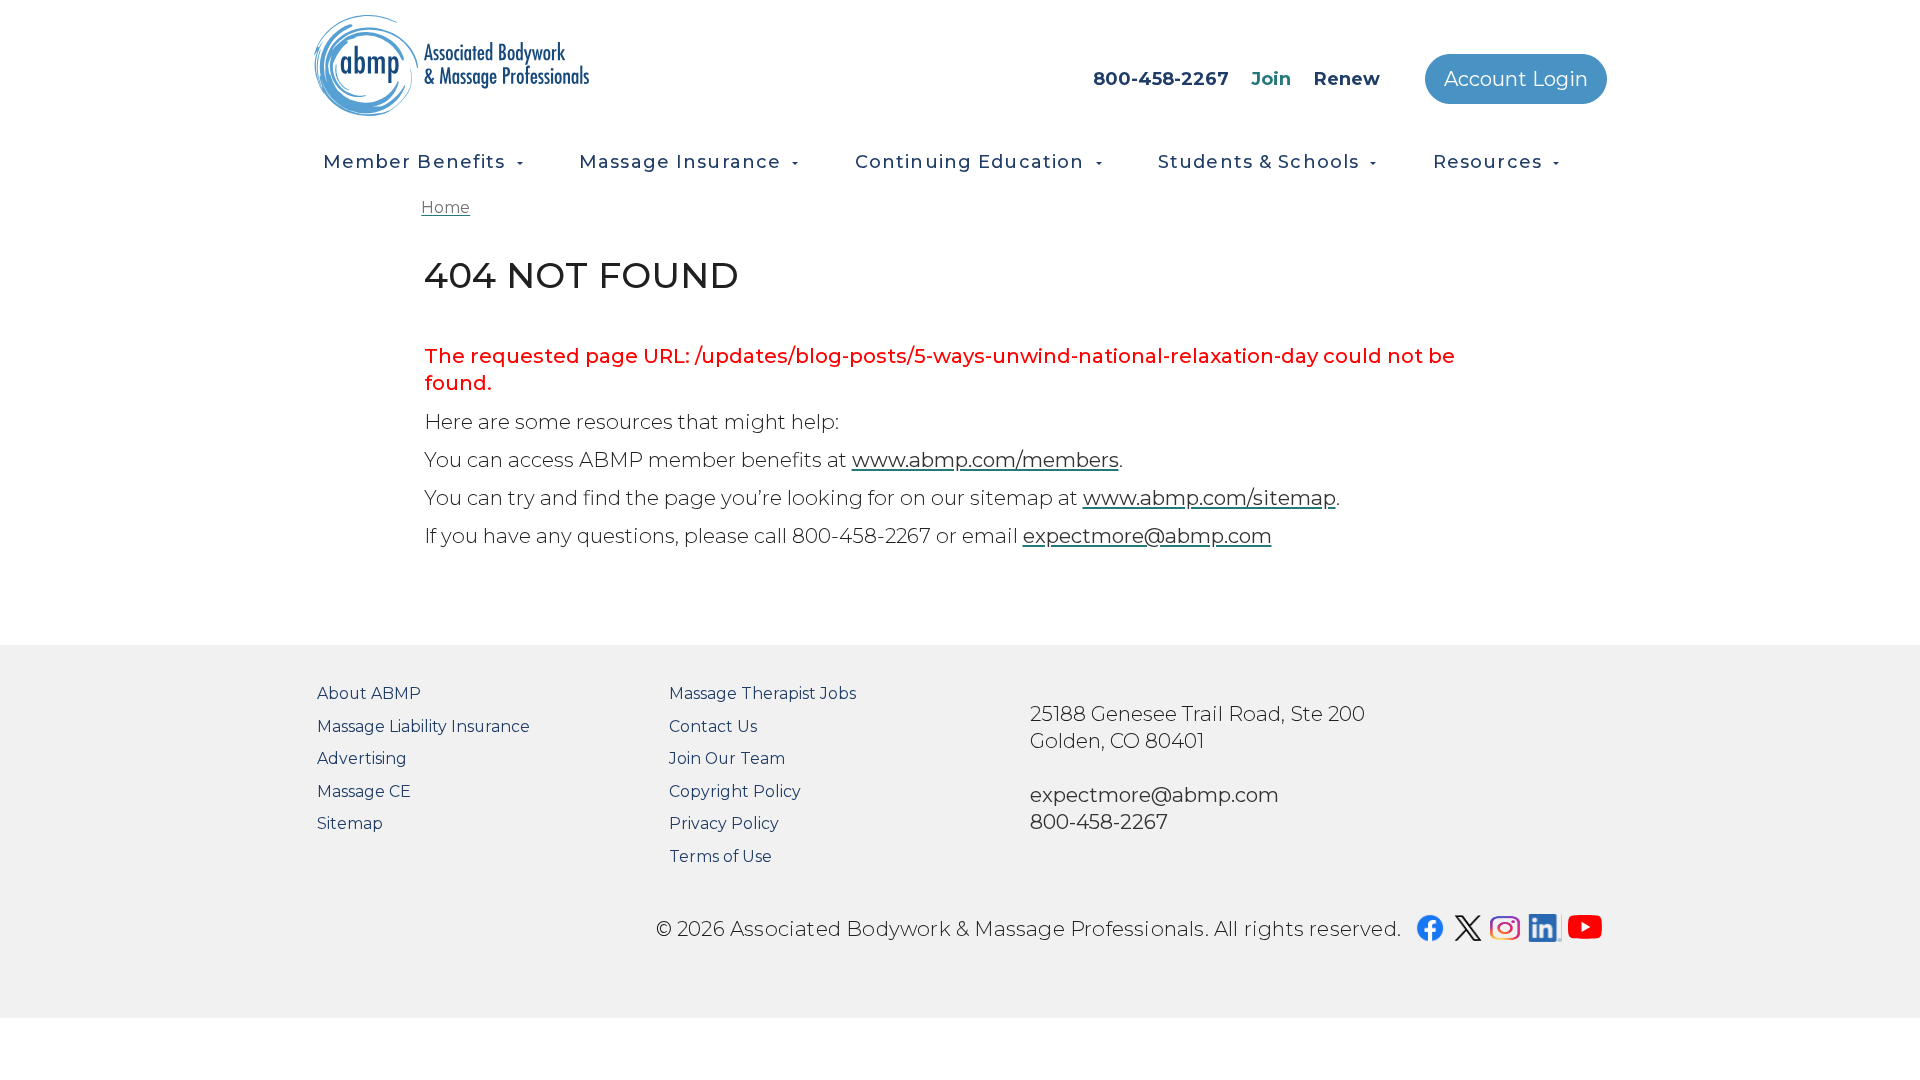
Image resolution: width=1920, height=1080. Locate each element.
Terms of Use (720, 856)
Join (1271, 79)
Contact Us (713, 726)
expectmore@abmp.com (1147, 535)
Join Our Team (727, 758)
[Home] (540, 65)
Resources (1487, 162)
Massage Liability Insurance (423, 726)
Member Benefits (414, 162)
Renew (1347, 79)
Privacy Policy (724, 823)
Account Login (1516, 79)
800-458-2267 (1161, 79)
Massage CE (364, 791)
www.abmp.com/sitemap (1209, 497)
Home (445, 207)
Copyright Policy (735, 791)
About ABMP (369, 693)
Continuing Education (970, 162)
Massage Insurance (680, 162)
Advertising (362, 758)
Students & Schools (1258, 162)
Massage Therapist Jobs (762, 693)
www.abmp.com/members (985, 459)
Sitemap (350, 823)
